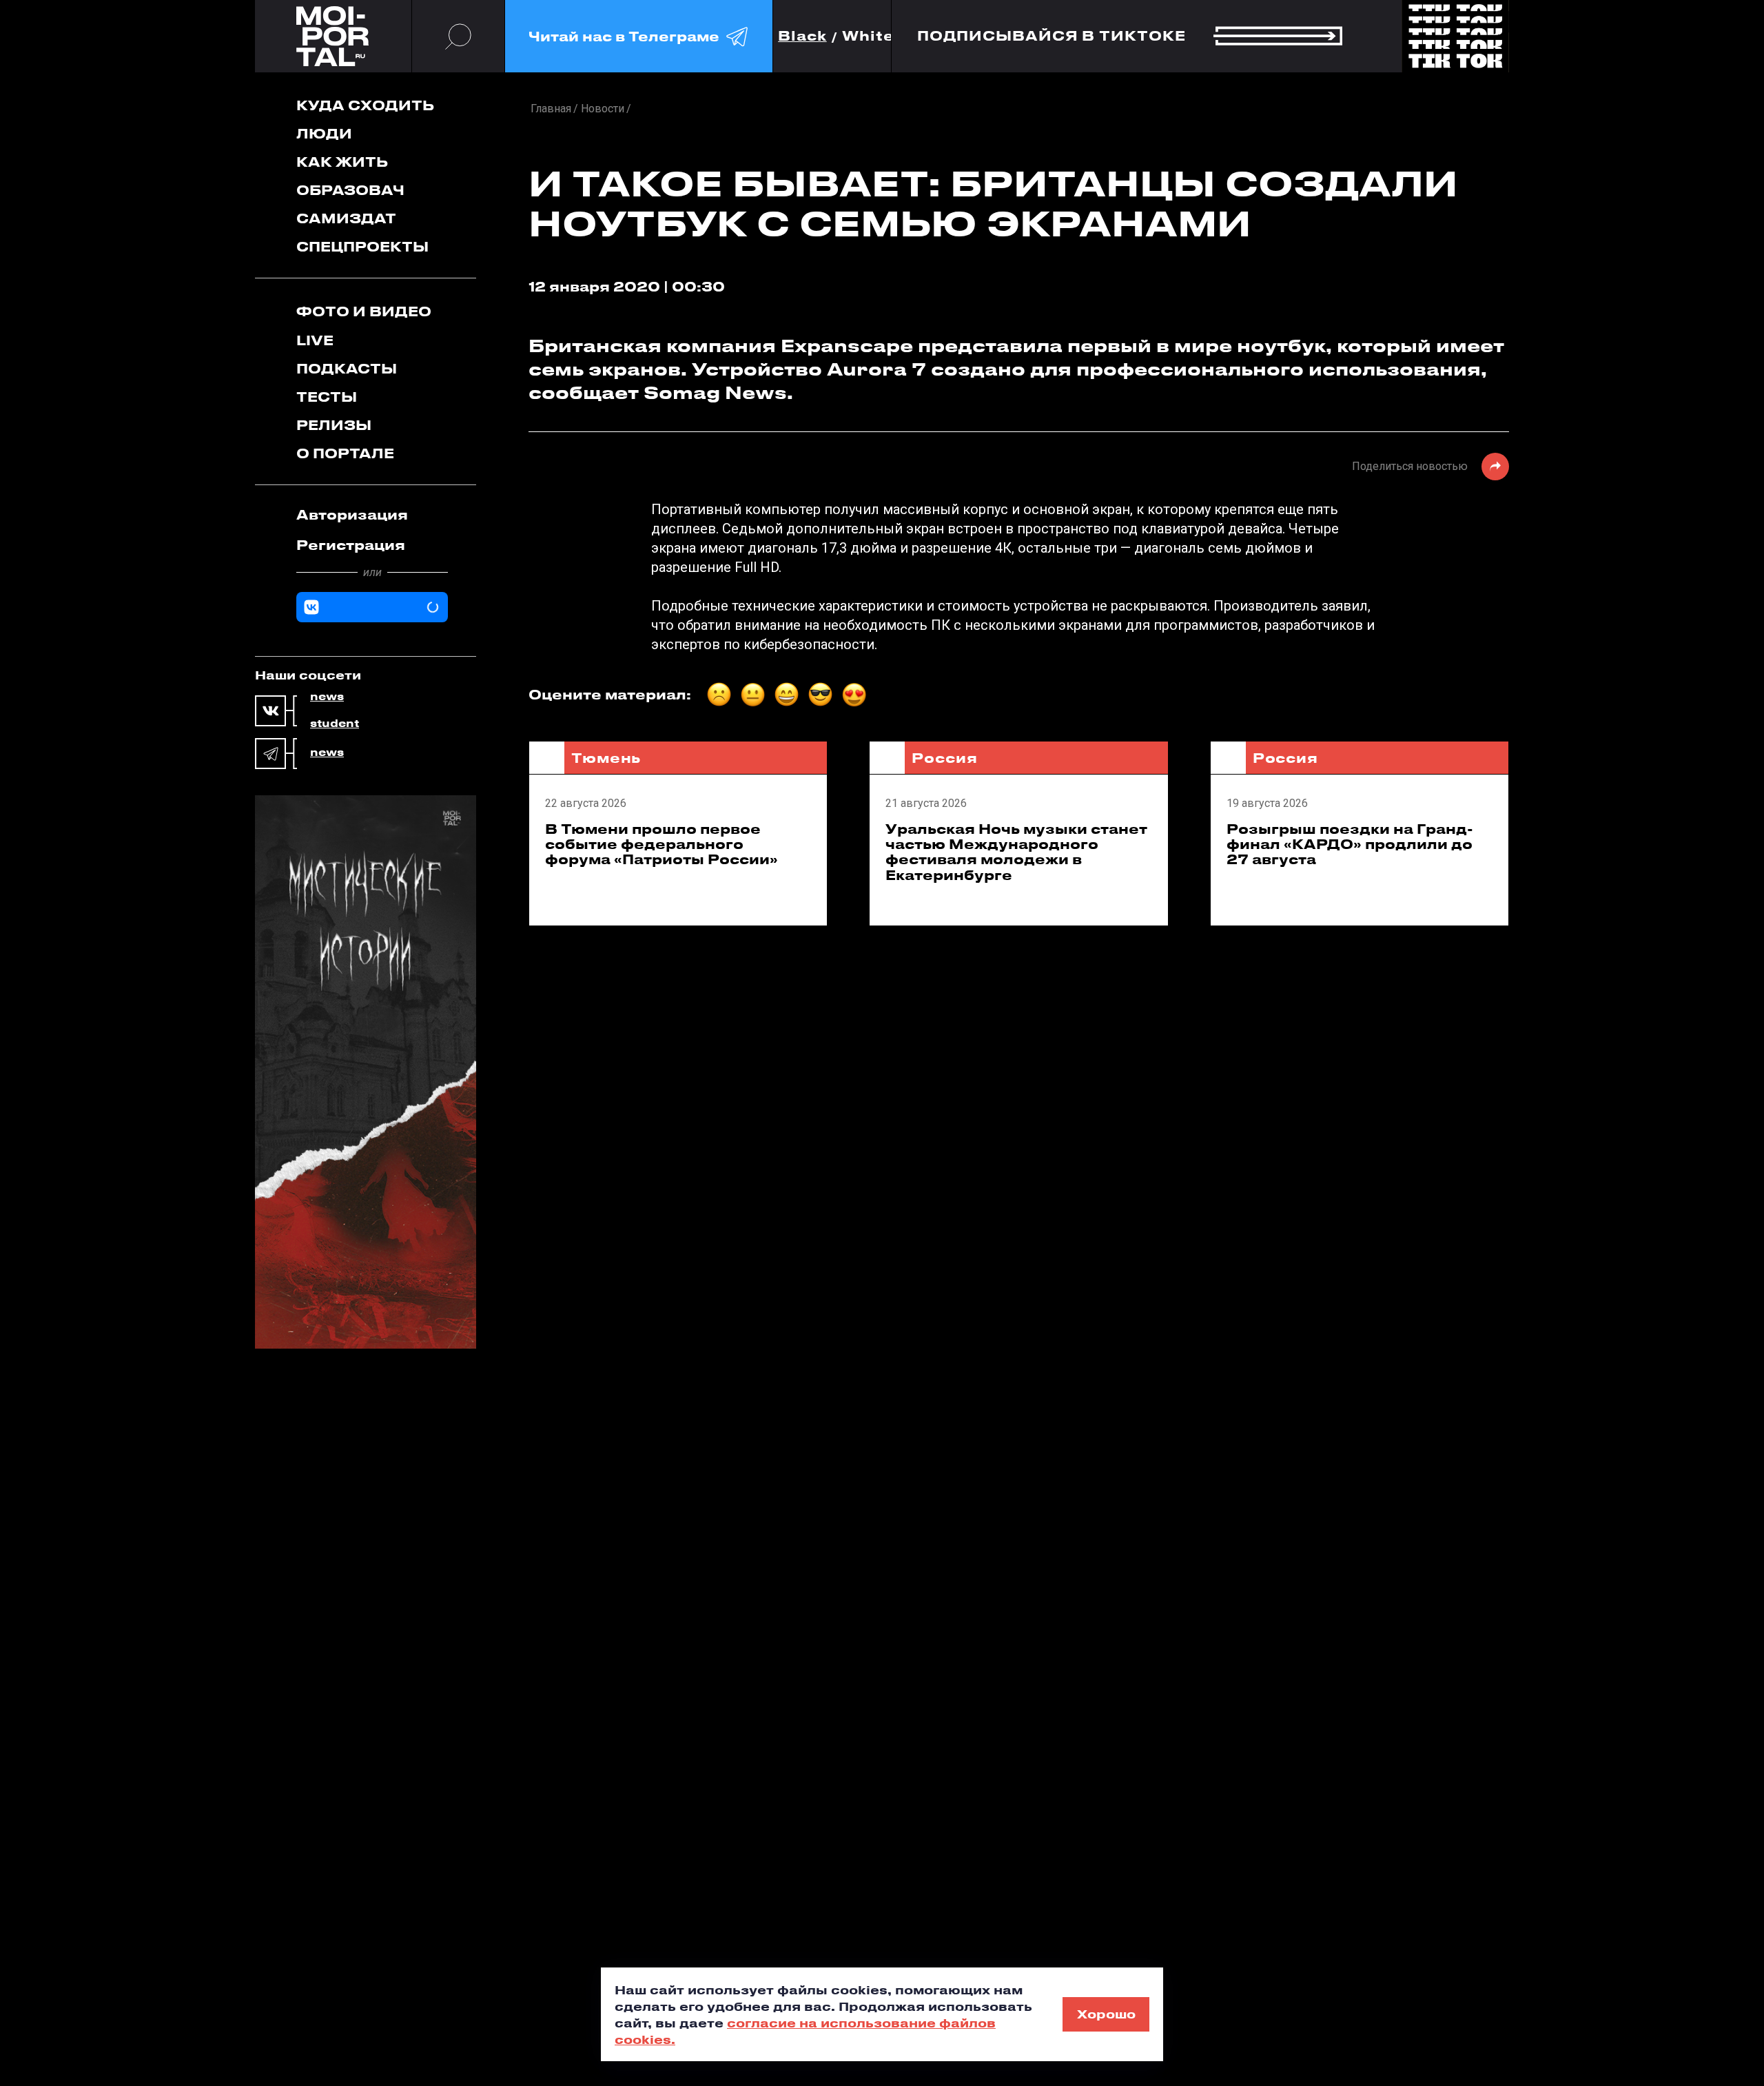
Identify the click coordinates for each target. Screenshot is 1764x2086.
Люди (324, 133)
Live (315, 340)
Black (802, 36)
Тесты (327, 397)
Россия (944, 758)
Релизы (334, 425)
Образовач (350, 190)
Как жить (342, 162)
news (327, 697)
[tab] (372, 515)
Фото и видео (364, 311)
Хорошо (1106, 2014)
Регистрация (351, 545)
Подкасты (347, 368)
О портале (345, 453)
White (868, 36)
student (335, 724)
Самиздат (346, 218)
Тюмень (606, 758)
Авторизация (352, 514)
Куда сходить (365, 105)
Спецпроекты (362, 246)
